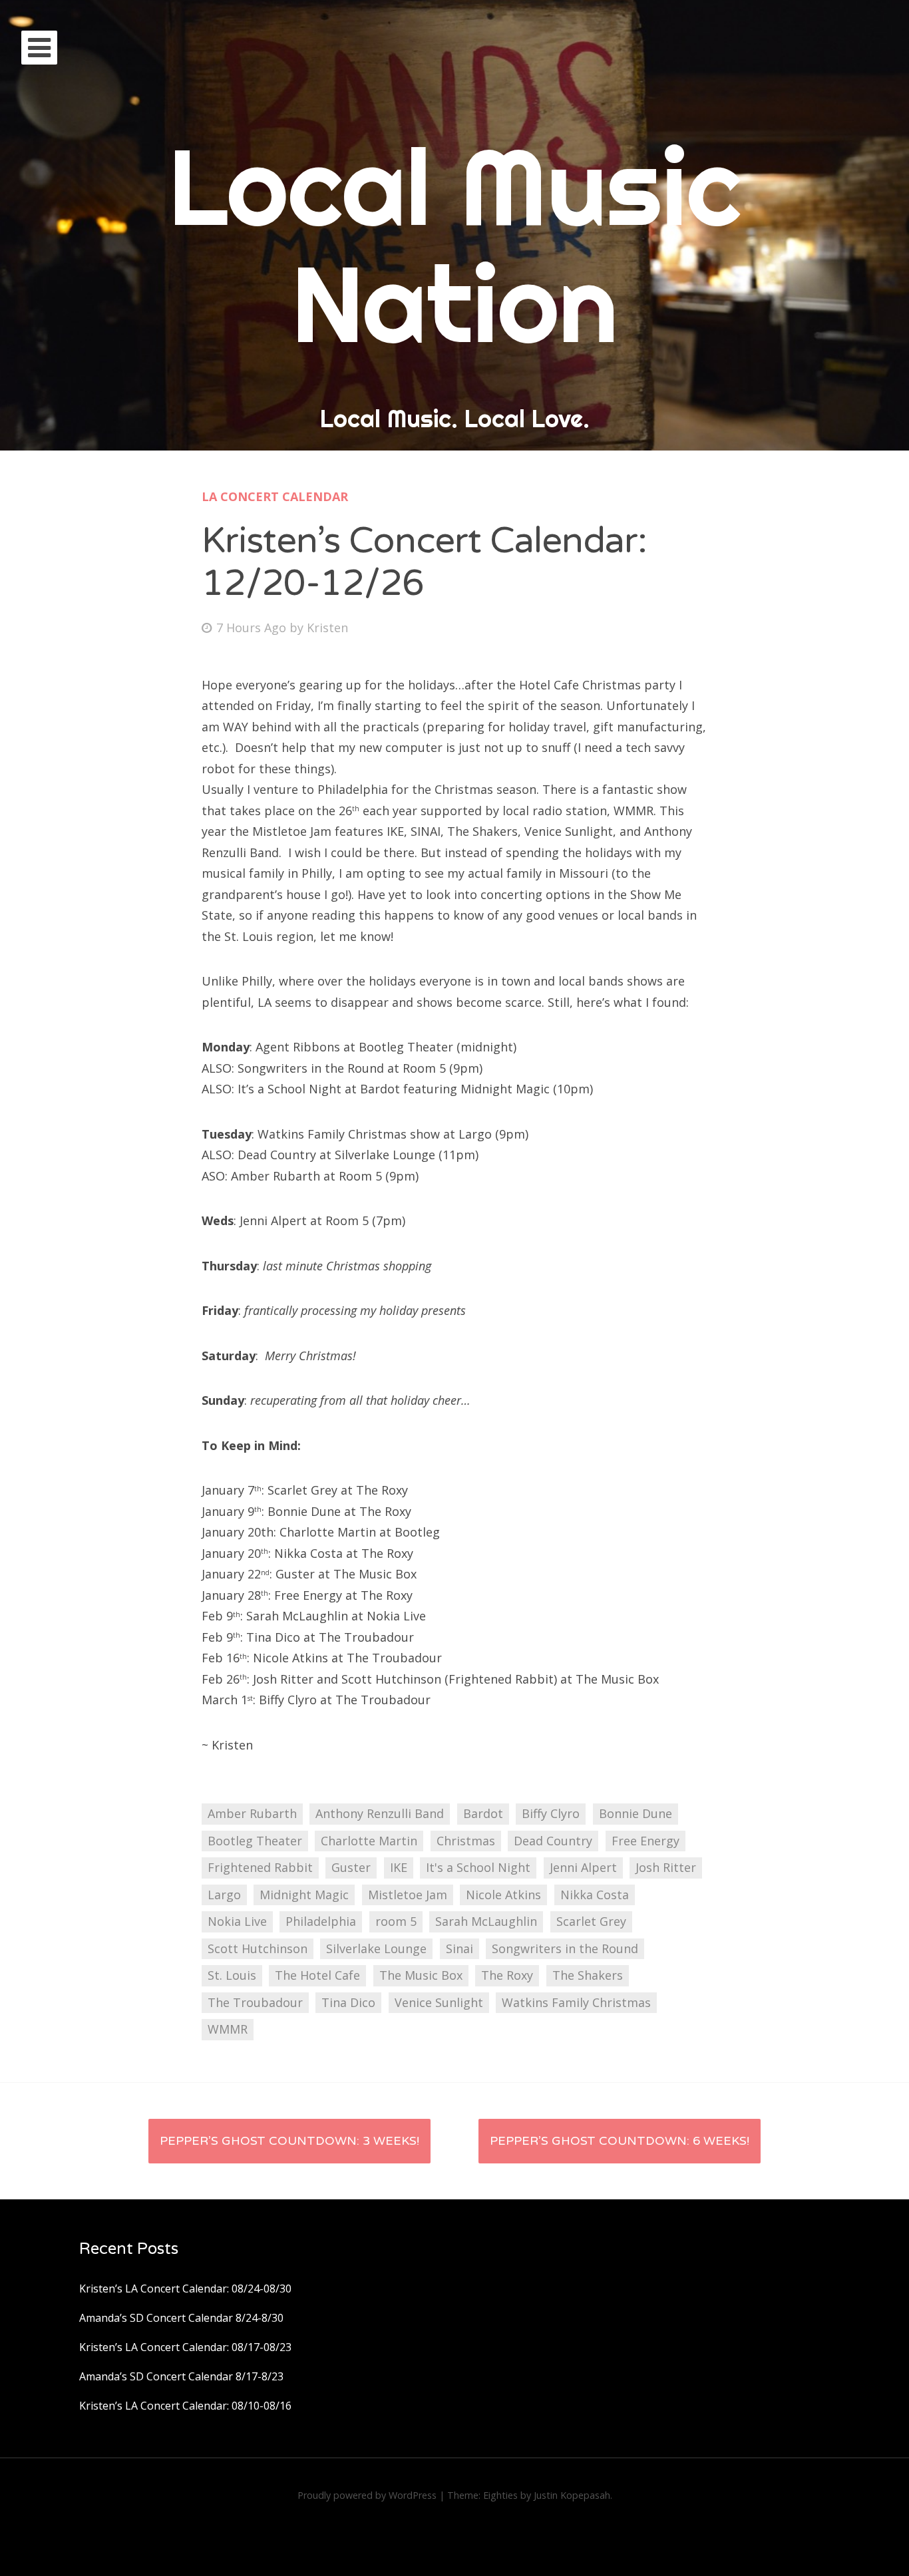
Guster (351, 1867)
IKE (399, 1867)
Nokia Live (237, 1921)
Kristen (327, 628)
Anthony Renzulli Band (380, 1813)
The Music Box (421, 1975)
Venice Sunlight (439, 2002)
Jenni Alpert (583, 1867)
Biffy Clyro (551, 1813)
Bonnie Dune (636, 1813)
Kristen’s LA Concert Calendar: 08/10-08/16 (185, 2406)
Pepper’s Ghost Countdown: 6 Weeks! (620, 2141)
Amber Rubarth (252, 1813)
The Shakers (588, 1975)
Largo (224, 1895)
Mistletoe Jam (408, 1895)
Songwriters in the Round (565, 1948)
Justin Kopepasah (572, 2495)
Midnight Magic (304, 1895)
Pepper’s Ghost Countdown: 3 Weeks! (289, 2141)
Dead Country (553, 1841)
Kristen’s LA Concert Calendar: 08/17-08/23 (185, 2347)
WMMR (228, 2029)
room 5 (396, 1921)
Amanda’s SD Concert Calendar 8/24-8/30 (181, 2318)
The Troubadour (255, 2002)
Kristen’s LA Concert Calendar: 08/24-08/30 (185, 2289)
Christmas (466, 1841)
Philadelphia (321, 1921)
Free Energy (645, 1841)
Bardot (483, 1813)
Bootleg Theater (255, 1841)
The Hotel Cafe (317, 1975)
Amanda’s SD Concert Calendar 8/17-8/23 (181, 2376)
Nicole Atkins (503, 1895)
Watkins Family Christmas (576, 2002)
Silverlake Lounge (376, 1948)
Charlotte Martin (369, 1841)
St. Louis (232, 1975)
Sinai (459, 1948)
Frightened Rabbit (260, 1867)
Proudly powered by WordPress (367, 2495)
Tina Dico (348, 2002)
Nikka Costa (595, 1895)
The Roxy (507, 1975)
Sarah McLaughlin (486, 1921)
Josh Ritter (666, 1867)
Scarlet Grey (591, 1921)
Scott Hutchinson (258, 1948)
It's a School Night (478, 1867)
